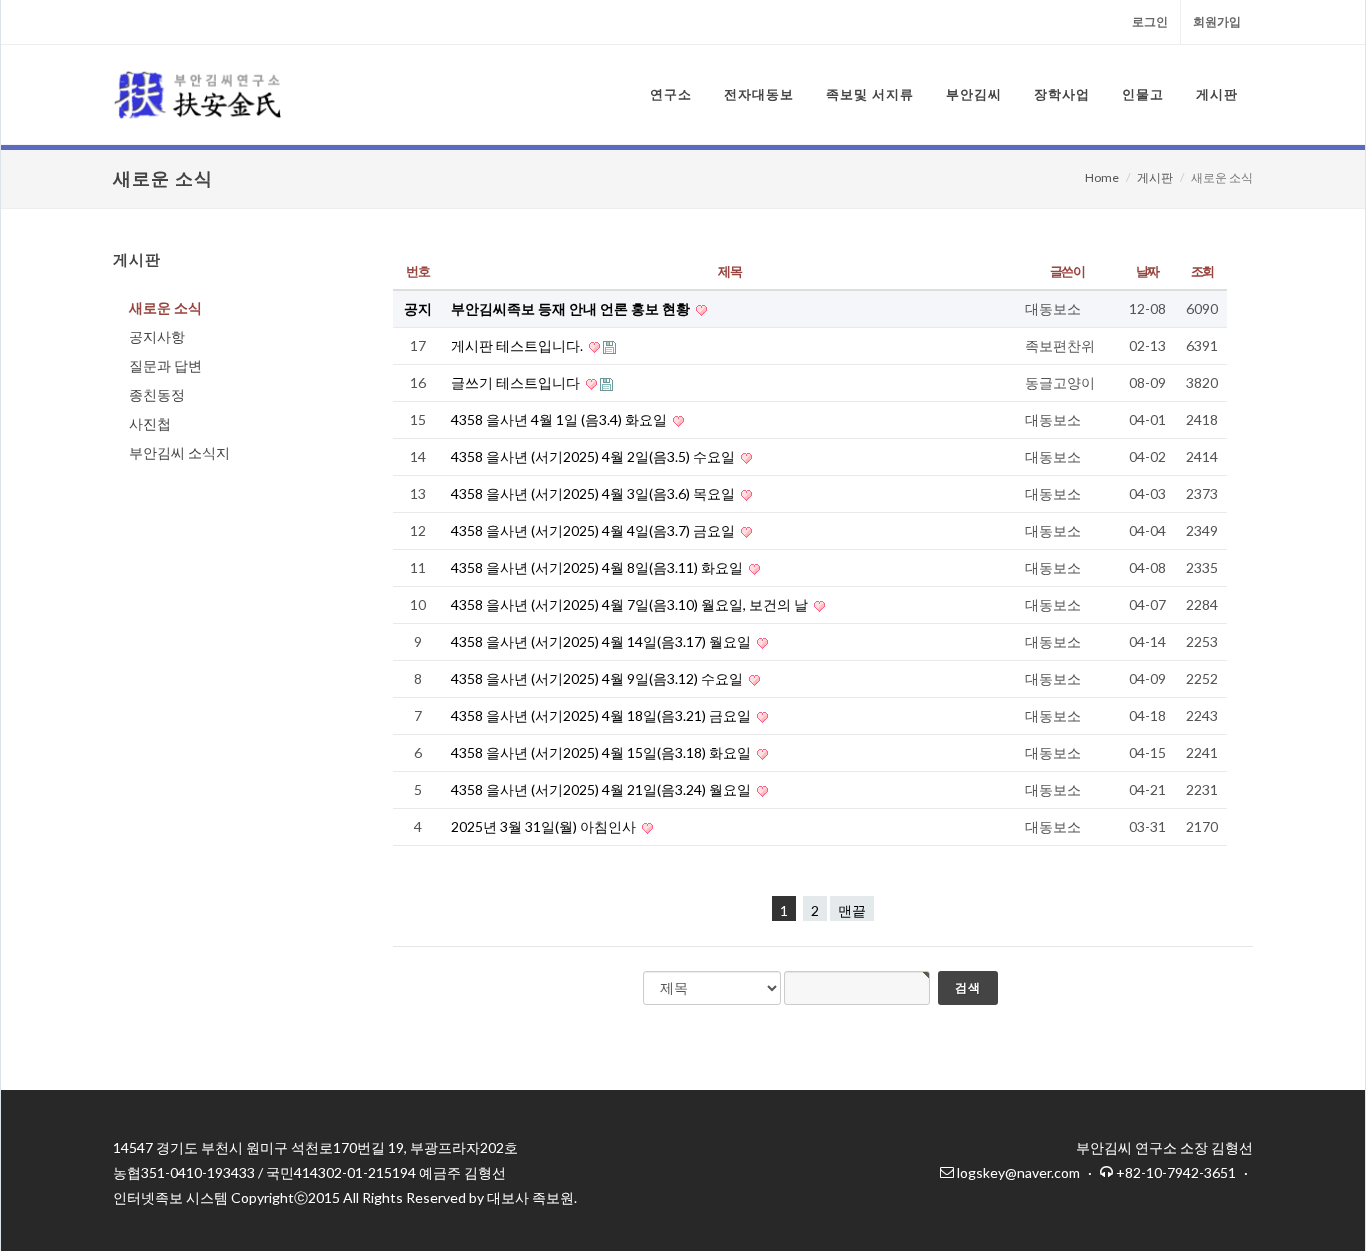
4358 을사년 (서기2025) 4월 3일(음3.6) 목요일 (594, 493)
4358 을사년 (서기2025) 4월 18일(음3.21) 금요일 (602, 715)
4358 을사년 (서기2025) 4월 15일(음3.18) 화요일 (602, 752)
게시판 (1155, 177)
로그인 (1150, 21)
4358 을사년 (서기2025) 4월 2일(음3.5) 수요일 (594, 456)
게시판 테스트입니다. (518, 345)
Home (1102, 177)
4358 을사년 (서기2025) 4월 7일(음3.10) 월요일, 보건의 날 (631, 604)
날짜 (1147, 271)
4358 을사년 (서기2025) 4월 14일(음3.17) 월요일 (602, 641)
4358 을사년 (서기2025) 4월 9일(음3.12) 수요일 (598, 678)
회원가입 (1217, 21)
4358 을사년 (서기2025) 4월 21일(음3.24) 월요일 (602, 789)
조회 (1202, 271)
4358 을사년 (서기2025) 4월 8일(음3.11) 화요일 (598, 567)
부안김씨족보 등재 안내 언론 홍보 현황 (572, 308)
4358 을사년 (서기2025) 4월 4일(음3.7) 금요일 (594, 530)
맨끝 (852, 910)
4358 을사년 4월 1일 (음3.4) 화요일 (560, 419)
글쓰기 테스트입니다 (517, 382)
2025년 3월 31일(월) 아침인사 (545, 826)
